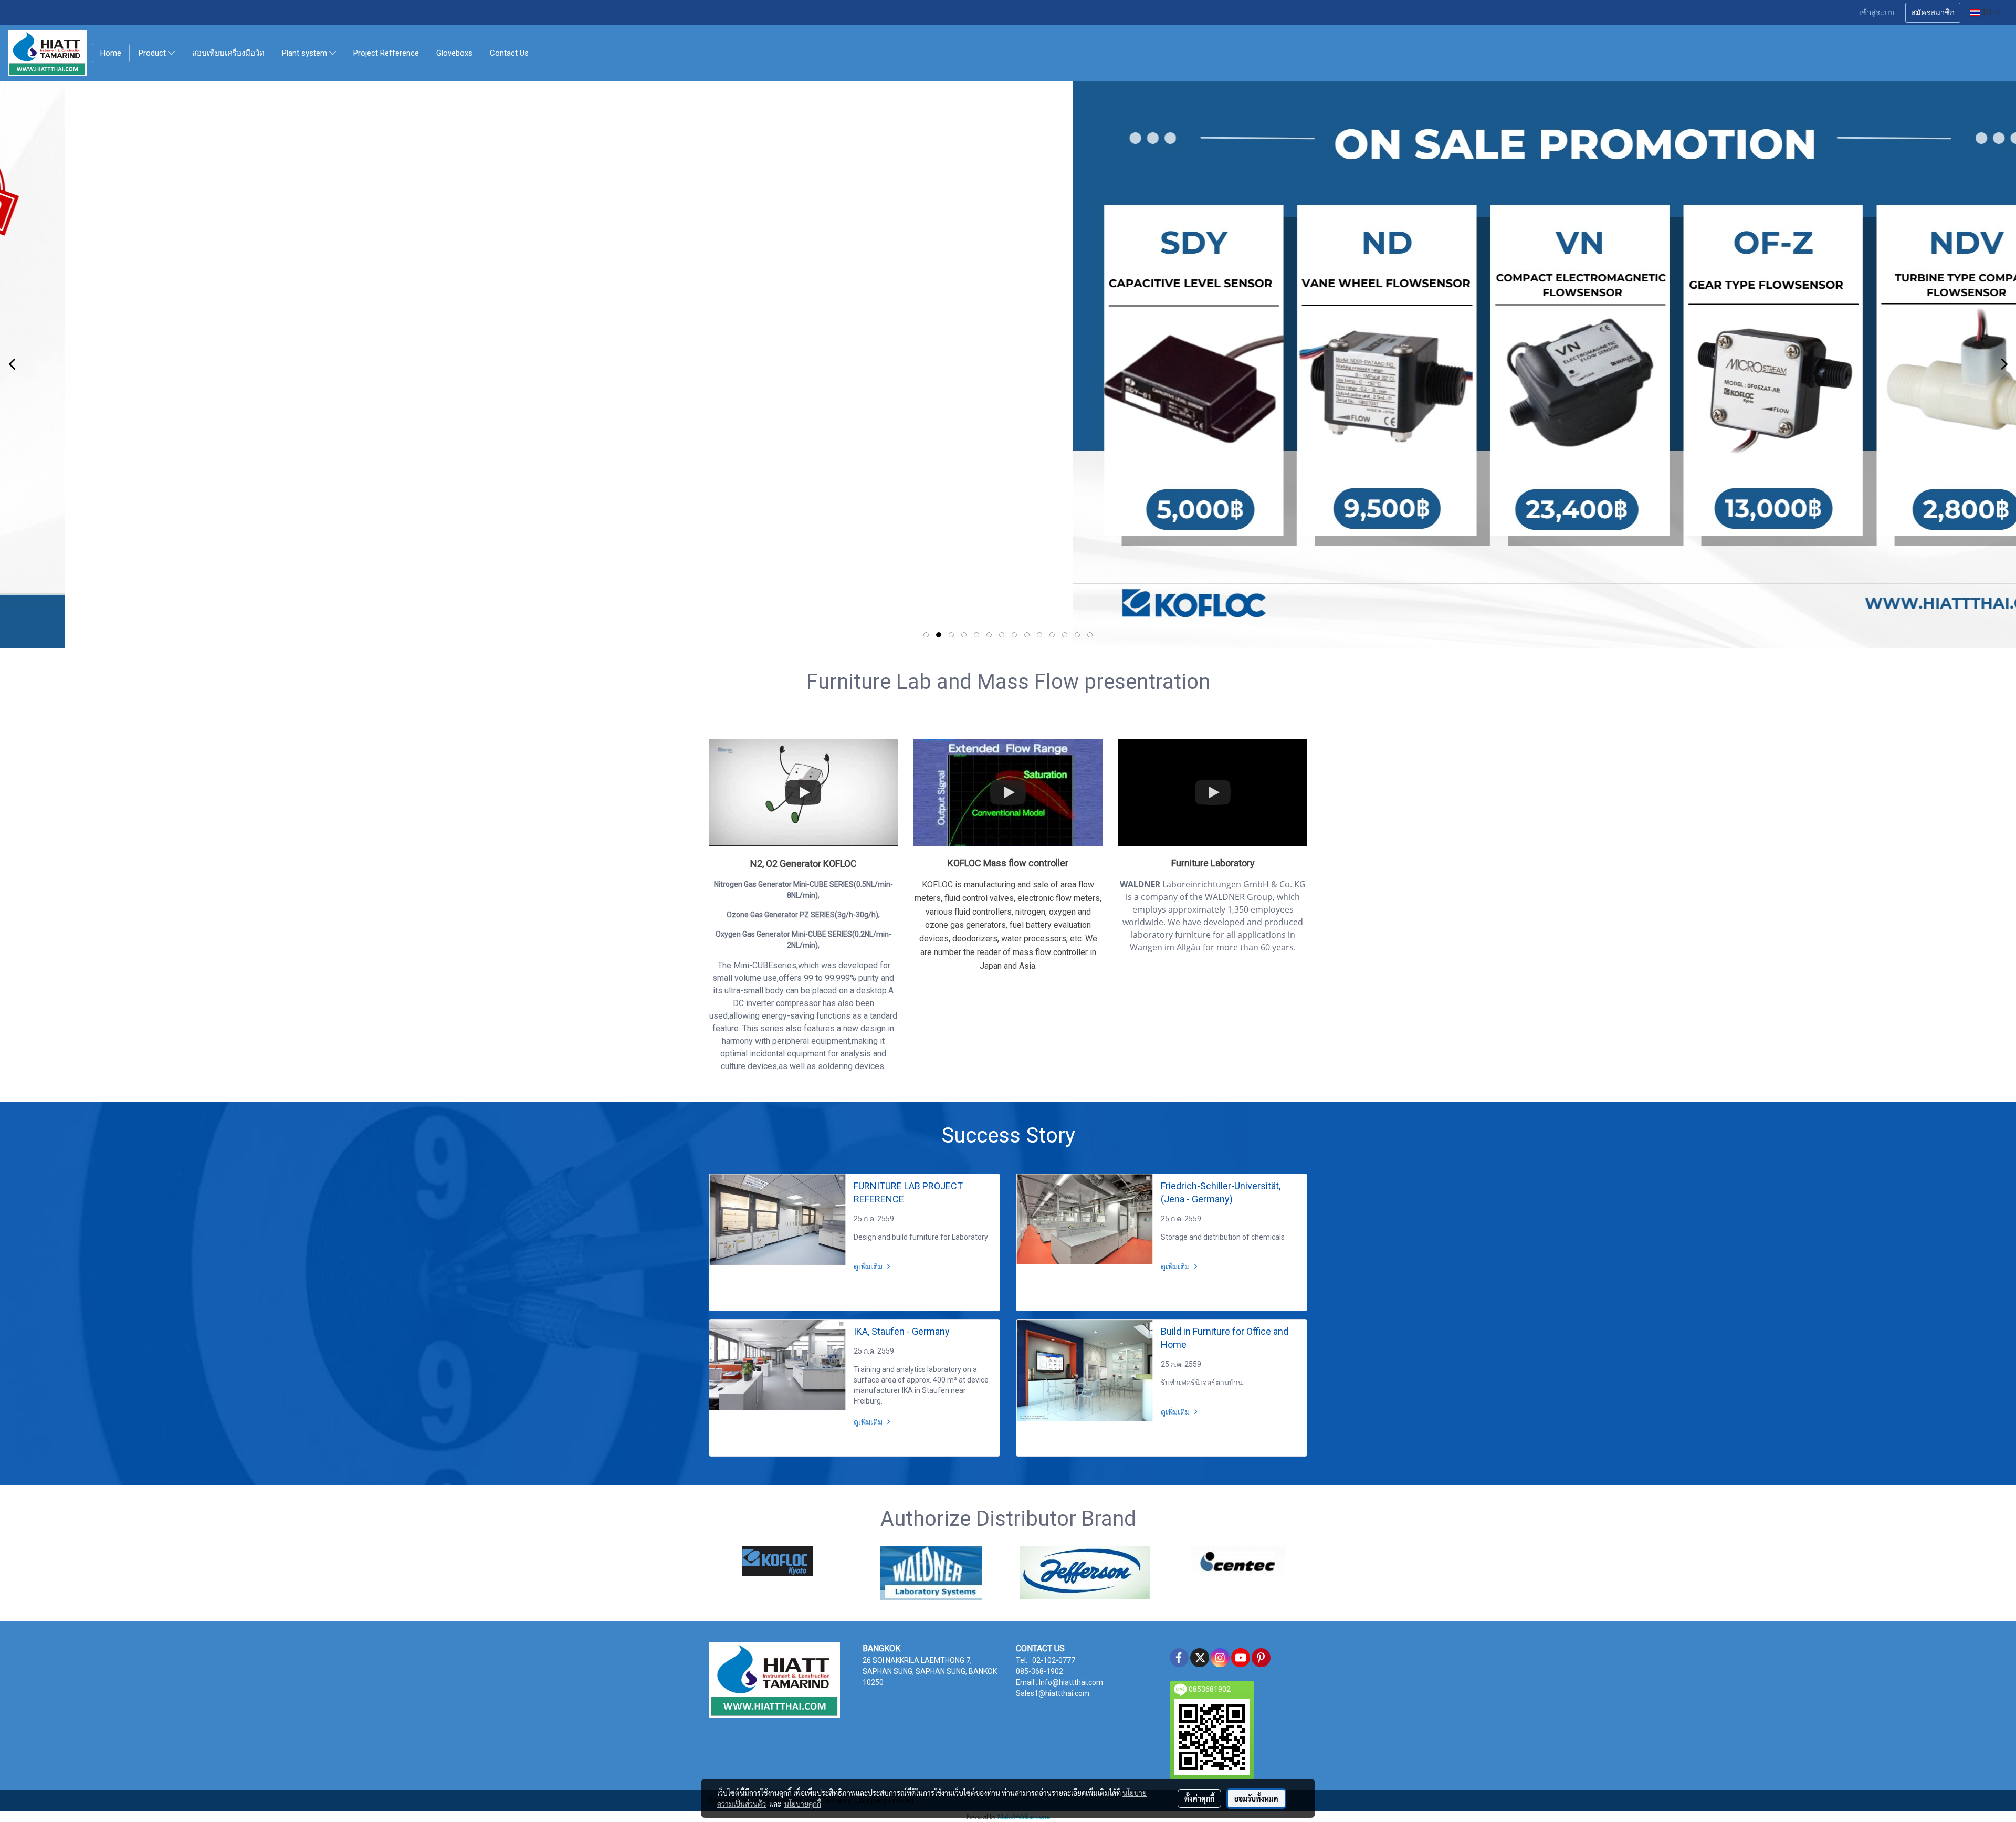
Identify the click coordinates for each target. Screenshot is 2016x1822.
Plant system (306, 54)
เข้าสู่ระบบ (1877, 13)
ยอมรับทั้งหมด (1256, 1798)
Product (153, 54)
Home (111, 53)
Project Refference (386, 53)
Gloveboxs (454, 53)
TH (1987, 12)
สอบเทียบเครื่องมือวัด (228, 53)
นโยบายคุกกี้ (803, 1804)
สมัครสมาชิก (1933, 13)
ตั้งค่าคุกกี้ (1199, 1798)
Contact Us (509, 53)
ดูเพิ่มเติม (869, 1266)
